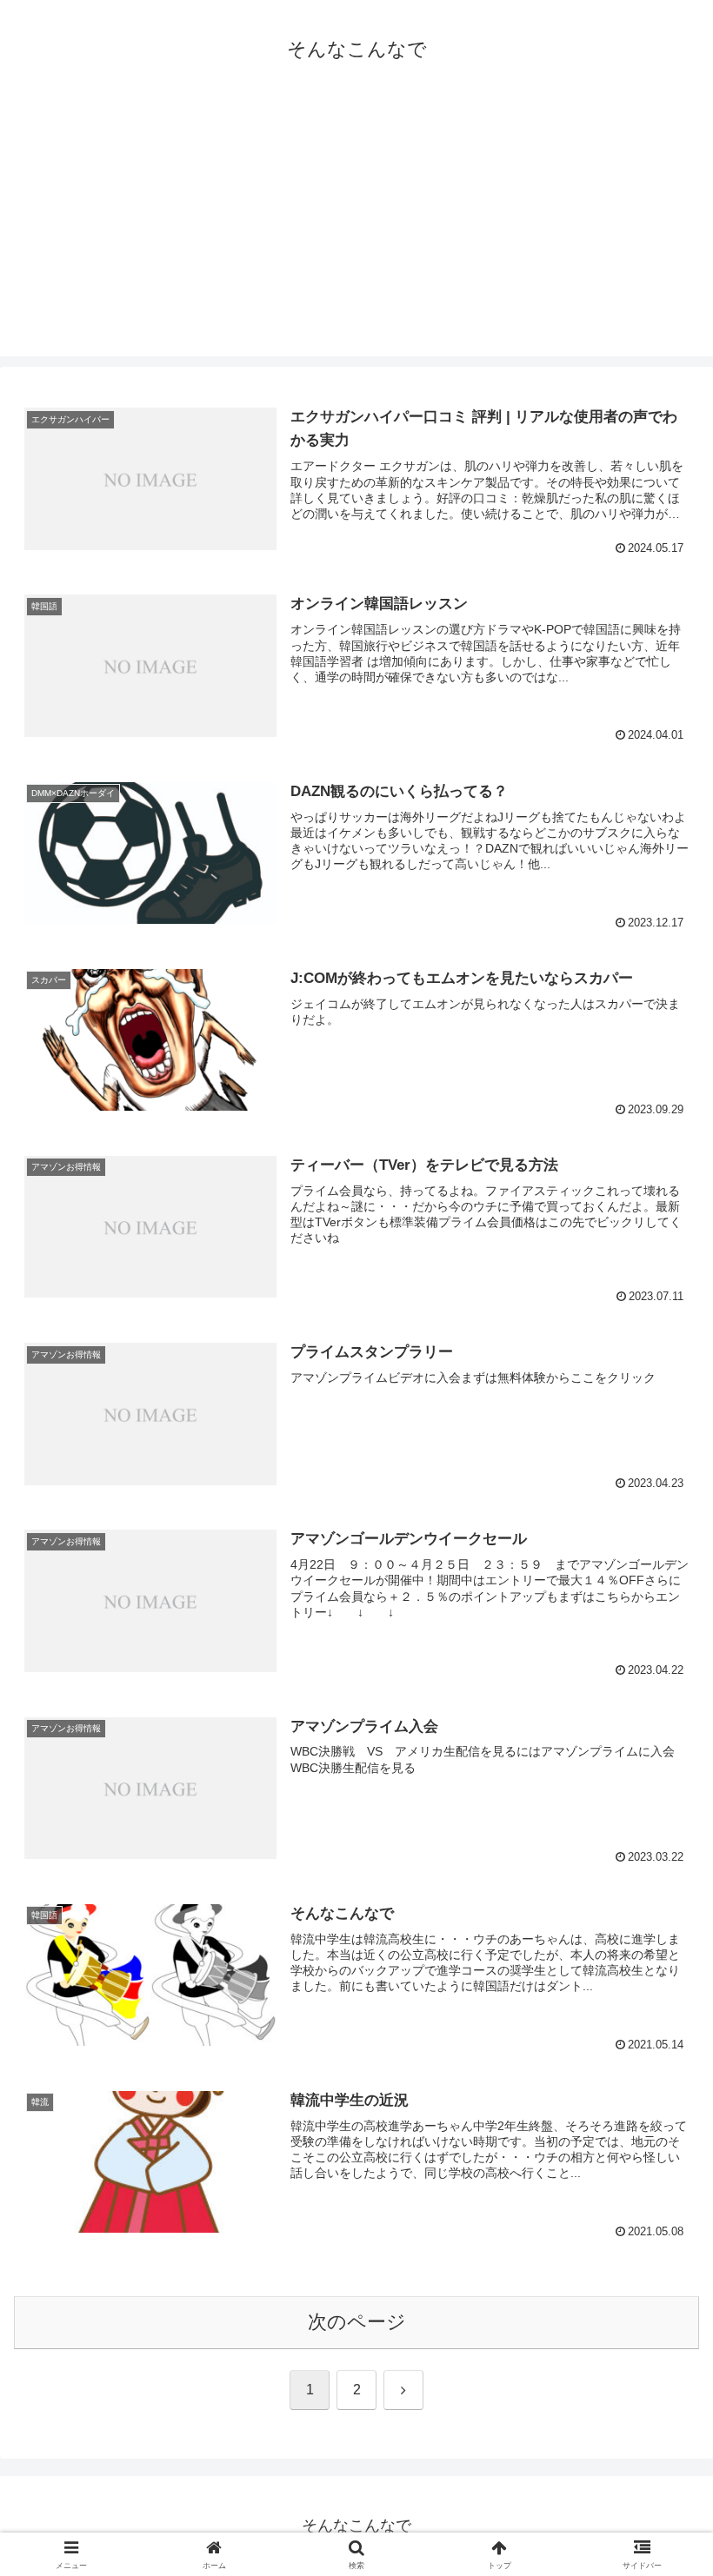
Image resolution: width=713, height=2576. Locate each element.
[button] (660, 2316)
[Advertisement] (356, 235)
